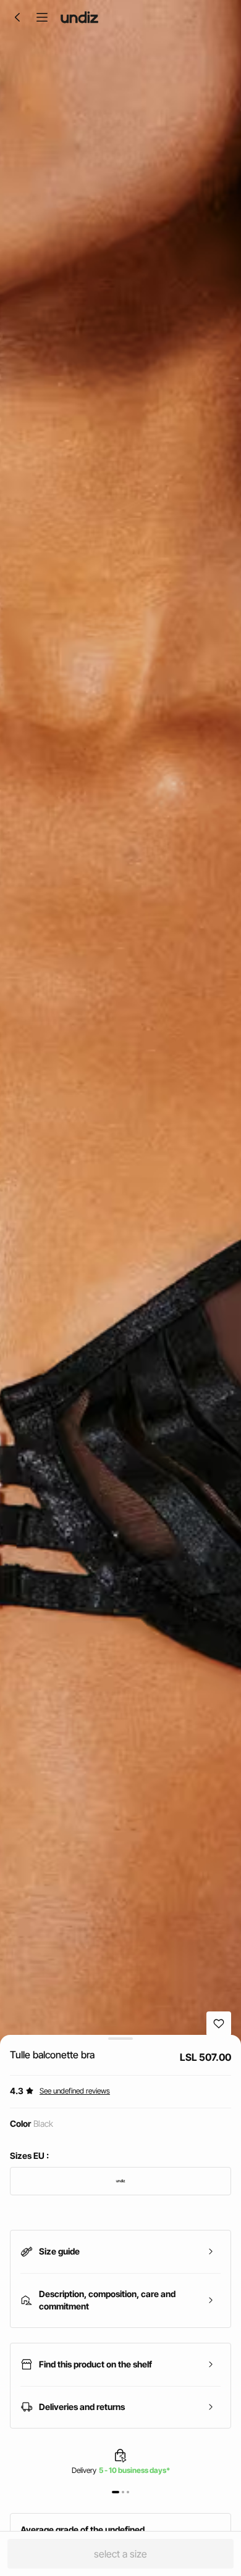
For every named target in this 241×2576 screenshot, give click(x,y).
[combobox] (120, 2181)
